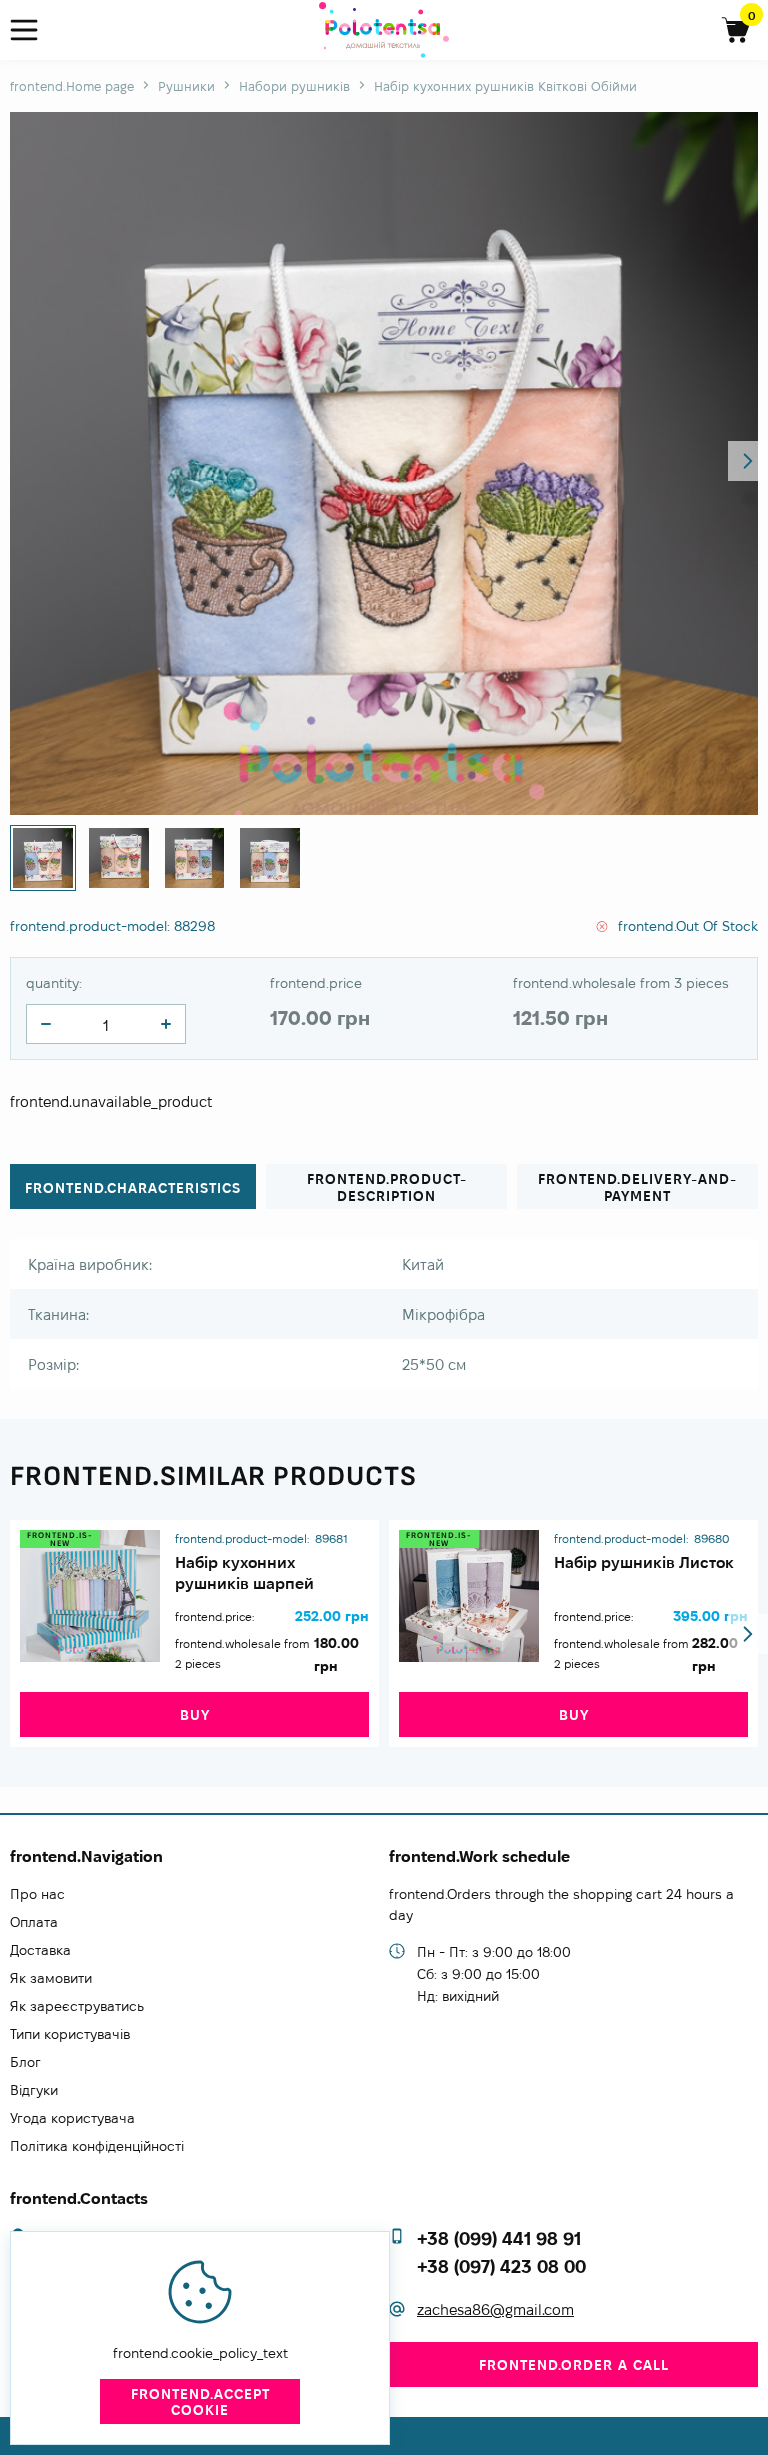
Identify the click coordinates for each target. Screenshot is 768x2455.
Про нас (37, 1894)
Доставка (40, 1950)
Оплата (34, 1922)
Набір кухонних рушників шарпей (244, 1573)
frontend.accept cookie (200, 2401)
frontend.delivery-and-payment (637, 1187)
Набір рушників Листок (644, 1562)
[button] (748, 461)
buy (195, 1715)
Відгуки (34, 2090)
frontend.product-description (387, 1187)
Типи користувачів (70, 2034)
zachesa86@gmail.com (495, 2309)
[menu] (32, 30)
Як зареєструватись (77, 2006)
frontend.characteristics (133, 1188)
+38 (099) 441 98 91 (499, 2238)
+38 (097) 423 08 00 (501, 2266)
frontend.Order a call (574, 2365)
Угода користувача (72, 2118)
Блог (25, 2062)
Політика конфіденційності (97, 2146)
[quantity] (46, 1024)
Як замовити (51, 1978)
